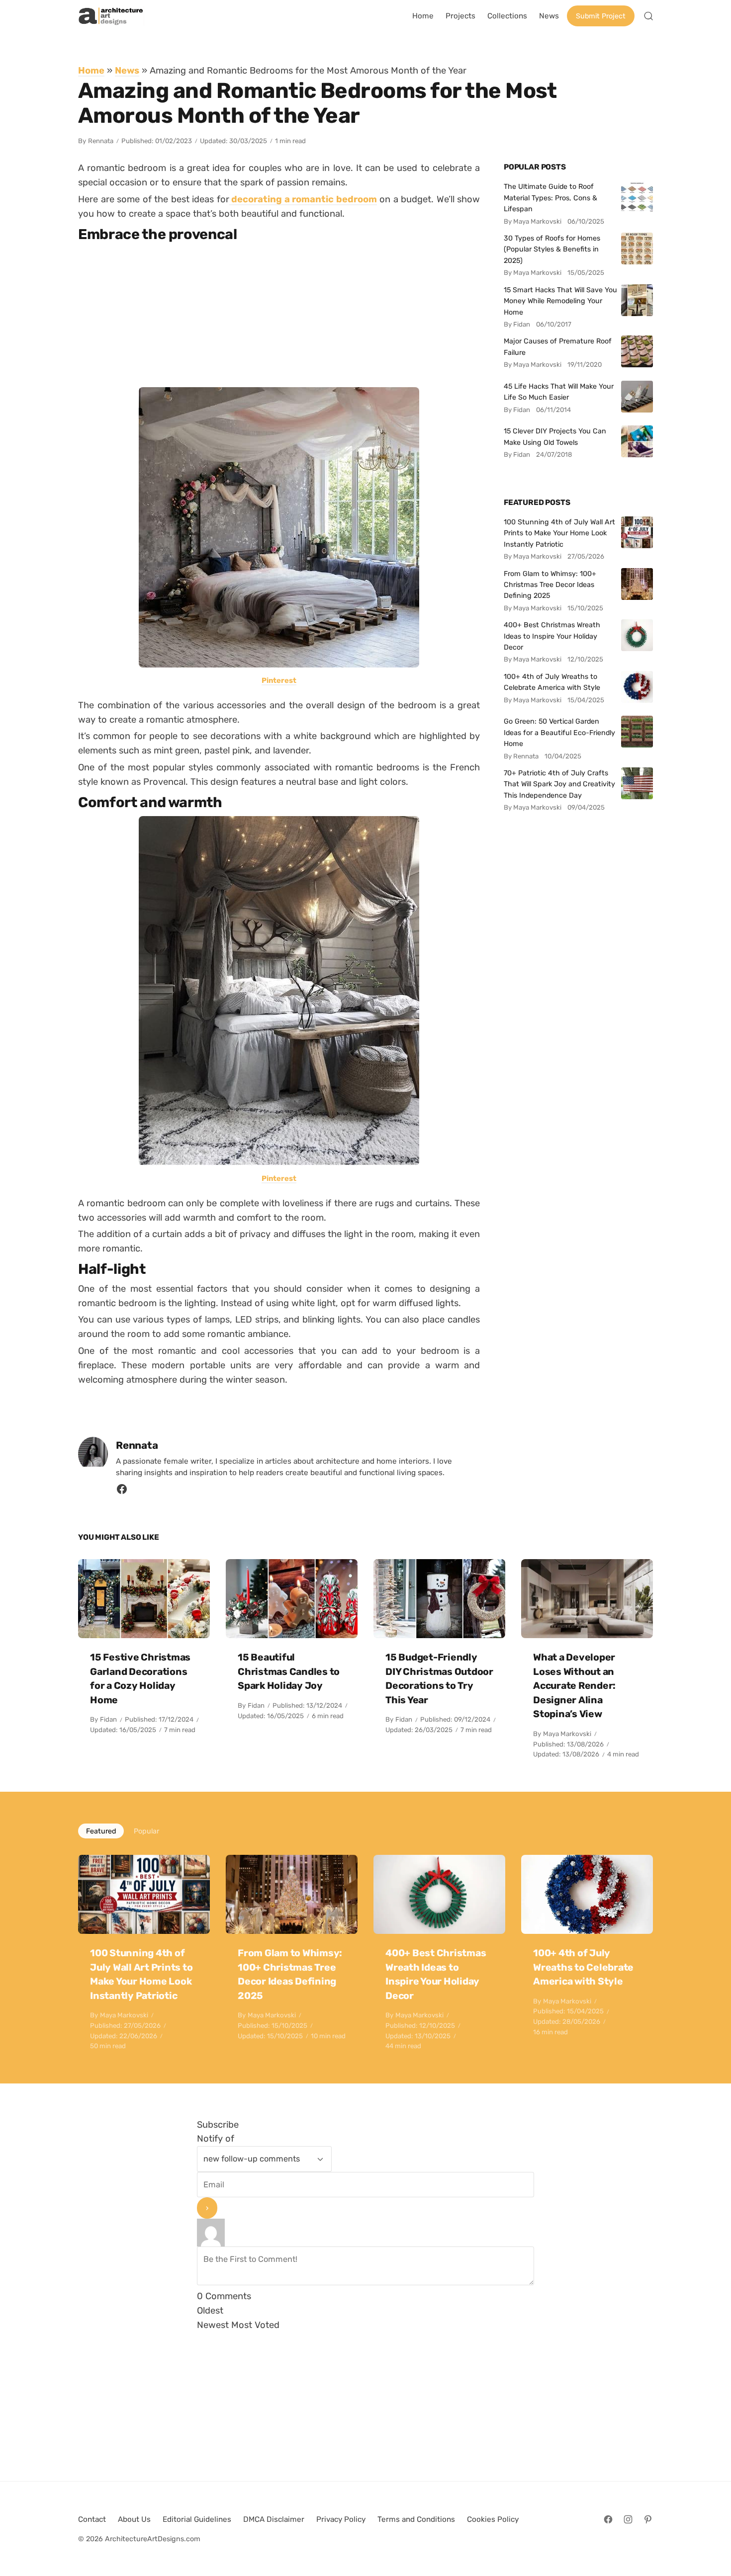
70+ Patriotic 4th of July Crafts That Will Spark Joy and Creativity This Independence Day (559, 784)
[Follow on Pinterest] (648, 2519)
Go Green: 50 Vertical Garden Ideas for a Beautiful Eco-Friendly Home (559, 732)
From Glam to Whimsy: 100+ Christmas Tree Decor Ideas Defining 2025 (550, 585)
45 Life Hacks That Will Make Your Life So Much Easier (559, 392)
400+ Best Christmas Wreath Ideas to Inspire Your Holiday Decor (552, 636)
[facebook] (122, 1492)
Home (91, 70)
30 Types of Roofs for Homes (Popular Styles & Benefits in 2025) (552, 249)
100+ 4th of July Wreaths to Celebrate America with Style (552, 682)
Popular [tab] (146, 1831)
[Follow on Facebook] (608, 2519)
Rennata (101, 141)
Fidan (108, 1719)
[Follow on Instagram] (628, 2519)
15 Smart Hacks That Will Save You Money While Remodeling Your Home (560, 301)
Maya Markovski (567, 1734)
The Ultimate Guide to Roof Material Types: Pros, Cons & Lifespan (550, 198)
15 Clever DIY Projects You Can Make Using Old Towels (555, 436)
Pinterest (279, 680)
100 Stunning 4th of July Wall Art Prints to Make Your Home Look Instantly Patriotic (559, 533)
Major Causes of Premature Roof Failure (558, 346)
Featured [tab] (101, 1831)
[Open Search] (648, 16)
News (127, 70)
